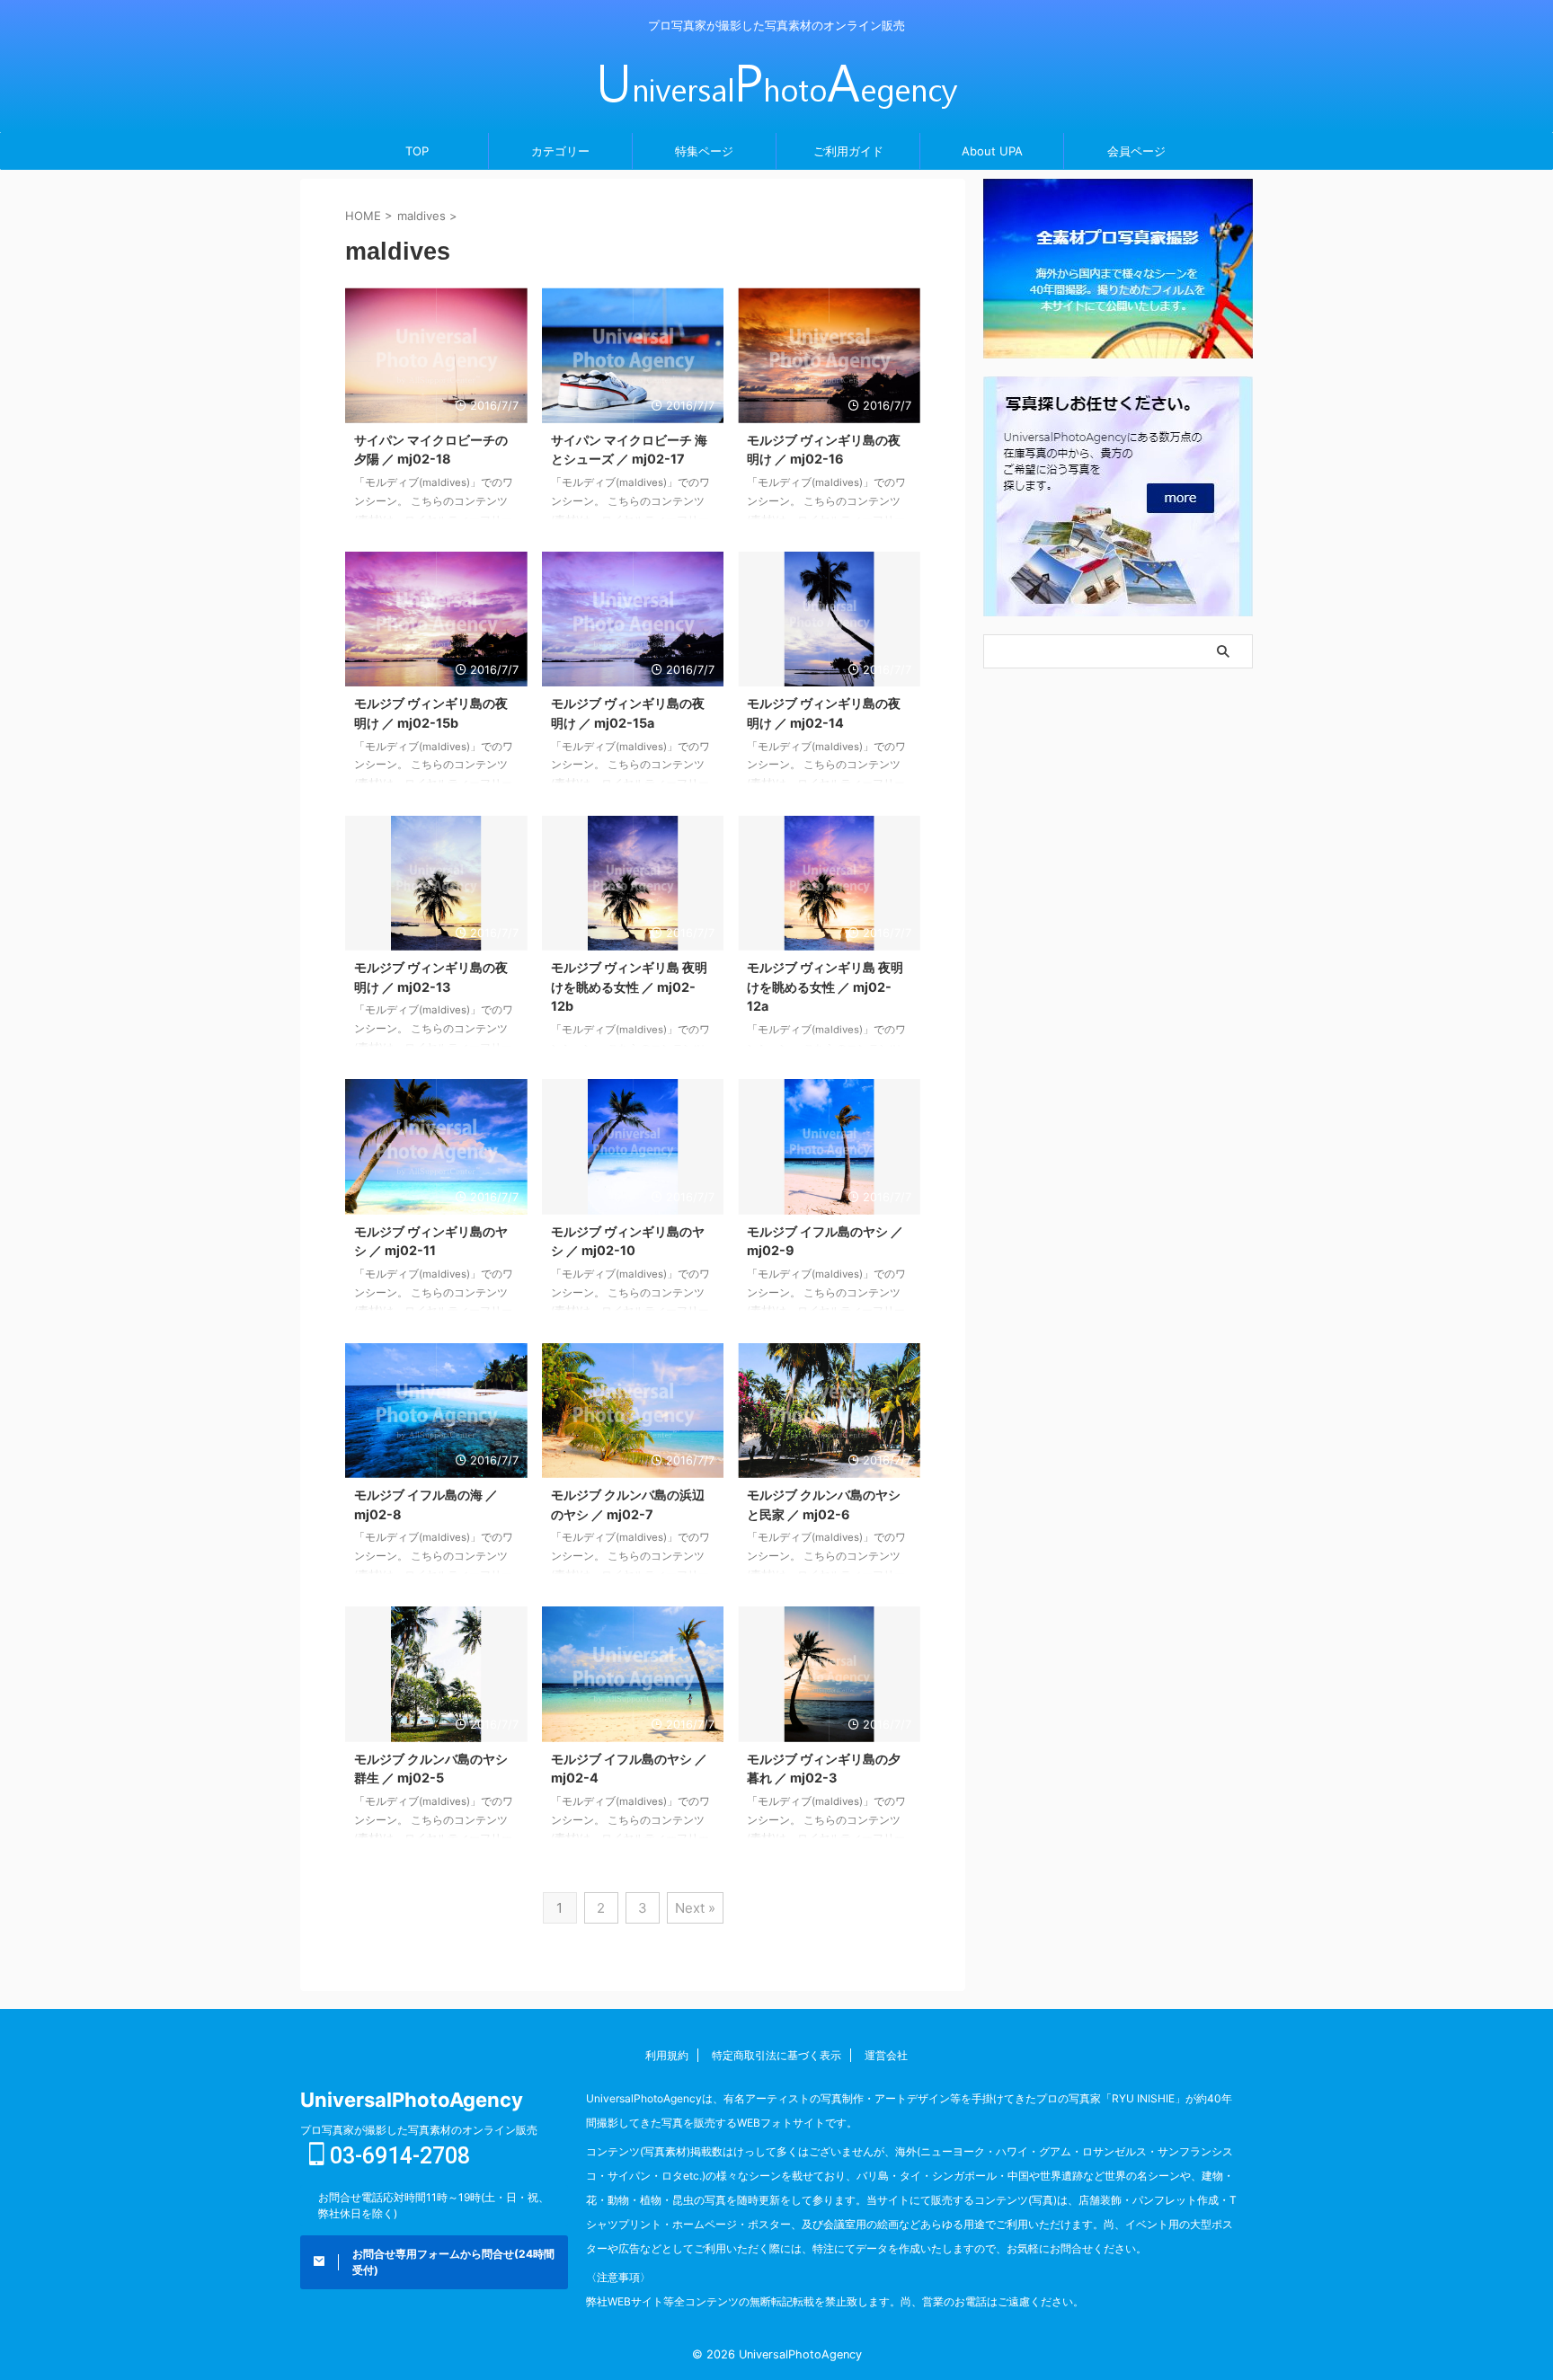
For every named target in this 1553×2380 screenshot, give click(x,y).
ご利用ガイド (848, 151)
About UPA (992, 151)
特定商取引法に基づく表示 (776, 2055)
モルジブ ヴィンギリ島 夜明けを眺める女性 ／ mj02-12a (825, 987)
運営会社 (886, 2055)
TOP (417, 151)
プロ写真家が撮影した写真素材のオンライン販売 (419, 2130)
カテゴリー (560, 151)
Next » (695, 1908)
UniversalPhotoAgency (412, 2100)
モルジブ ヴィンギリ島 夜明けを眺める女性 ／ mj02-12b (629, 987)
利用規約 (667, 2055)
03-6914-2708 (397, 2156)
